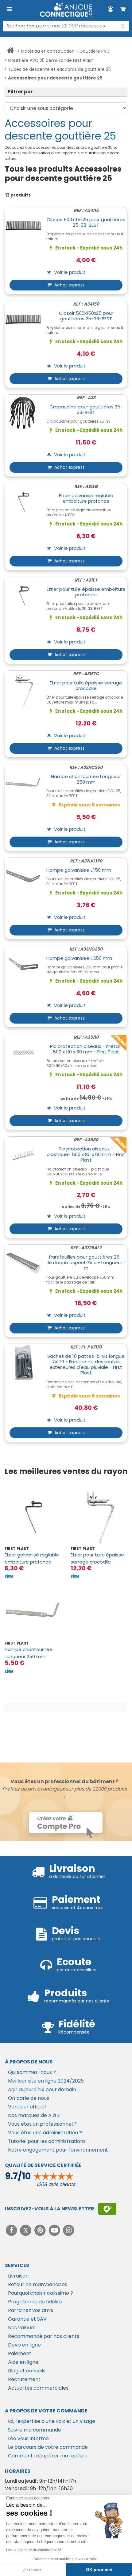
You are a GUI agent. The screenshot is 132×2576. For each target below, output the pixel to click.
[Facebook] (12, 2230)
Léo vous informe (28, 2438)
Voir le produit (69, 272)
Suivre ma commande (35, 2430)
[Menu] (9, 9)
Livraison (18, 2276)
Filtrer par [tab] (20, 92)
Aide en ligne (23, 2362)
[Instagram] (69, 2230)
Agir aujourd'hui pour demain (42, 2089)
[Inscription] (107, 2209)
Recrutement (24, 2379)
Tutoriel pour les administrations (47, 2141)
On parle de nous (29, 2098)
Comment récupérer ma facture (48, 2456)
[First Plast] (9, 1576)
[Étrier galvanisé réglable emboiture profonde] (33, 1516)
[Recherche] (123, 26)
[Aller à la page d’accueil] (10, 51)
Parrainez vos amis (31, 2310)
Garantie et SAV (27, 2319)
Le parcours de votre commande (48, 2447)
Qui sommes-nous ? (32, 2072)
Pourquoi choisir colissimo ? (41, 2293)
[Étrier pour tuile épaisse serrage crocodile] (99, 1516)
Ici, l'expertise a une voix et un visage (52, 2421)
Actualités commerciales (38, 2388)
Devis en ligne (24, 2345)
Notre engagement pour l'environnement (58, 2150)
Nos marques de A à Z (34, 2115)
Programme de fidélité (35, 2302)
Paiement (20, 2353)
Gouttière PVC (95, 51)
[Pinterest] (41, 2230)
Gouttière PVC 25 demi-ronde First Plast (50, 60)
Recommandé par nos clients (44, 2336)
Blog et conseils (27, 2371)
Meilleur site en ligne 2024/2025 (46, 2081)
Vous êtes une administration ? (45, 2133)
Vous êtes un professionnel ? (42, 2124)
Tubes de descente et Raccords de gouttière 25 (59, 69)
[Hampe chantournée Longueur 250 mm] (33, 1611)
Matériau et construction (48, 51)
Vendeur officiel (27, 2107)
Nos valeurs (22, 2328)
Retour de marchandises (38, 2284)
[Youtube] (55, 2230)
